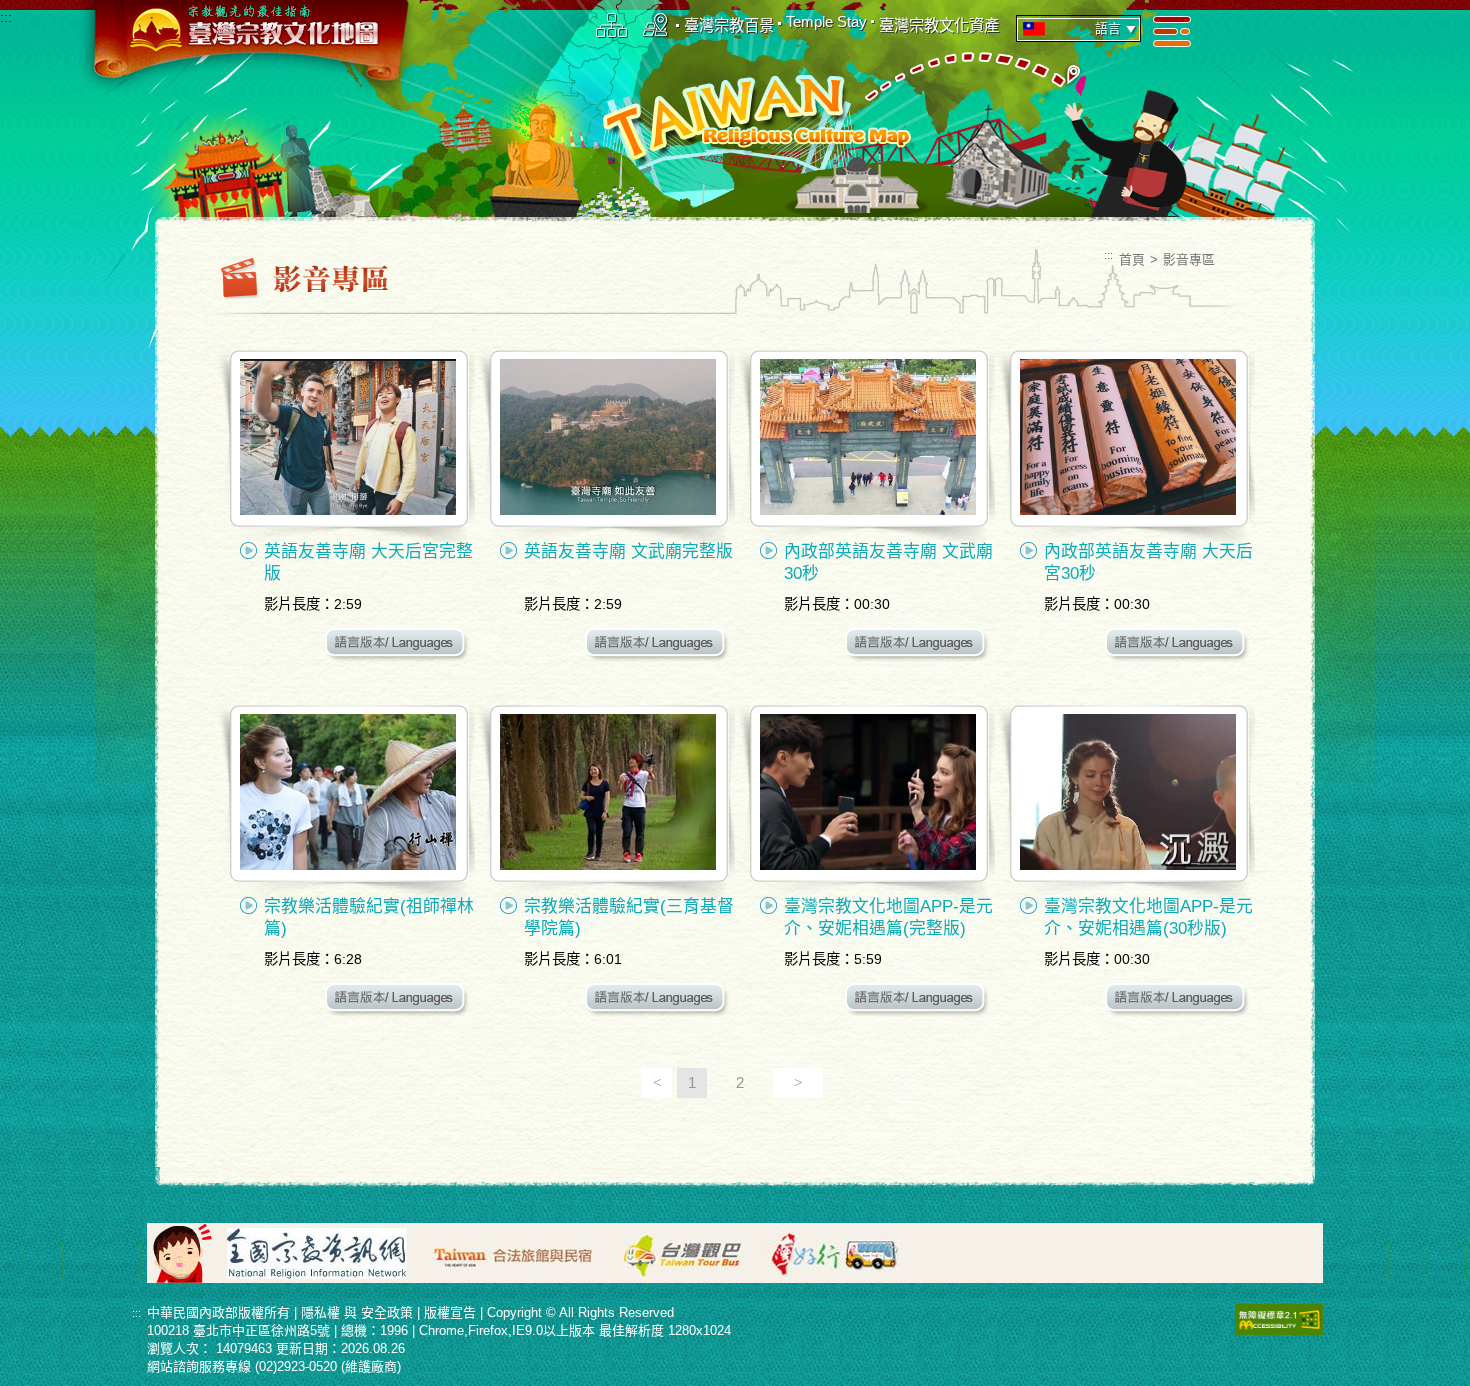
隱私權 (320, 1312)
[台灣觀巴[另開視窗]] (692, 1251)
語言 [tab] (1108, 28)
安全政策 (387, 1312)
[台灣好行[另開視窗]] (844, 1251)
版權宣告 (450, 1312)
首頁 (1132, 259)
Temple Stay (826, 21)
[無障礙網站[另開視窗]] (1279, 1318)
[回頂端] (1440, 835)
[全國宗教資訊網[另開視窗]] (327, 1251)
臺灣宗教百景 (729, 25)
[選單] (1172, 30)
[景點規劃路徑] (656, 24)
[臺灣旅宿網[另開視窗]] (524, 1251)
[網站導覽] (612, 24)
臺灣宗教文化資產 (939, 25)
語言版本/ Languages (397, 645)
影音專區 (1189, 259)
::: (6, 17)
